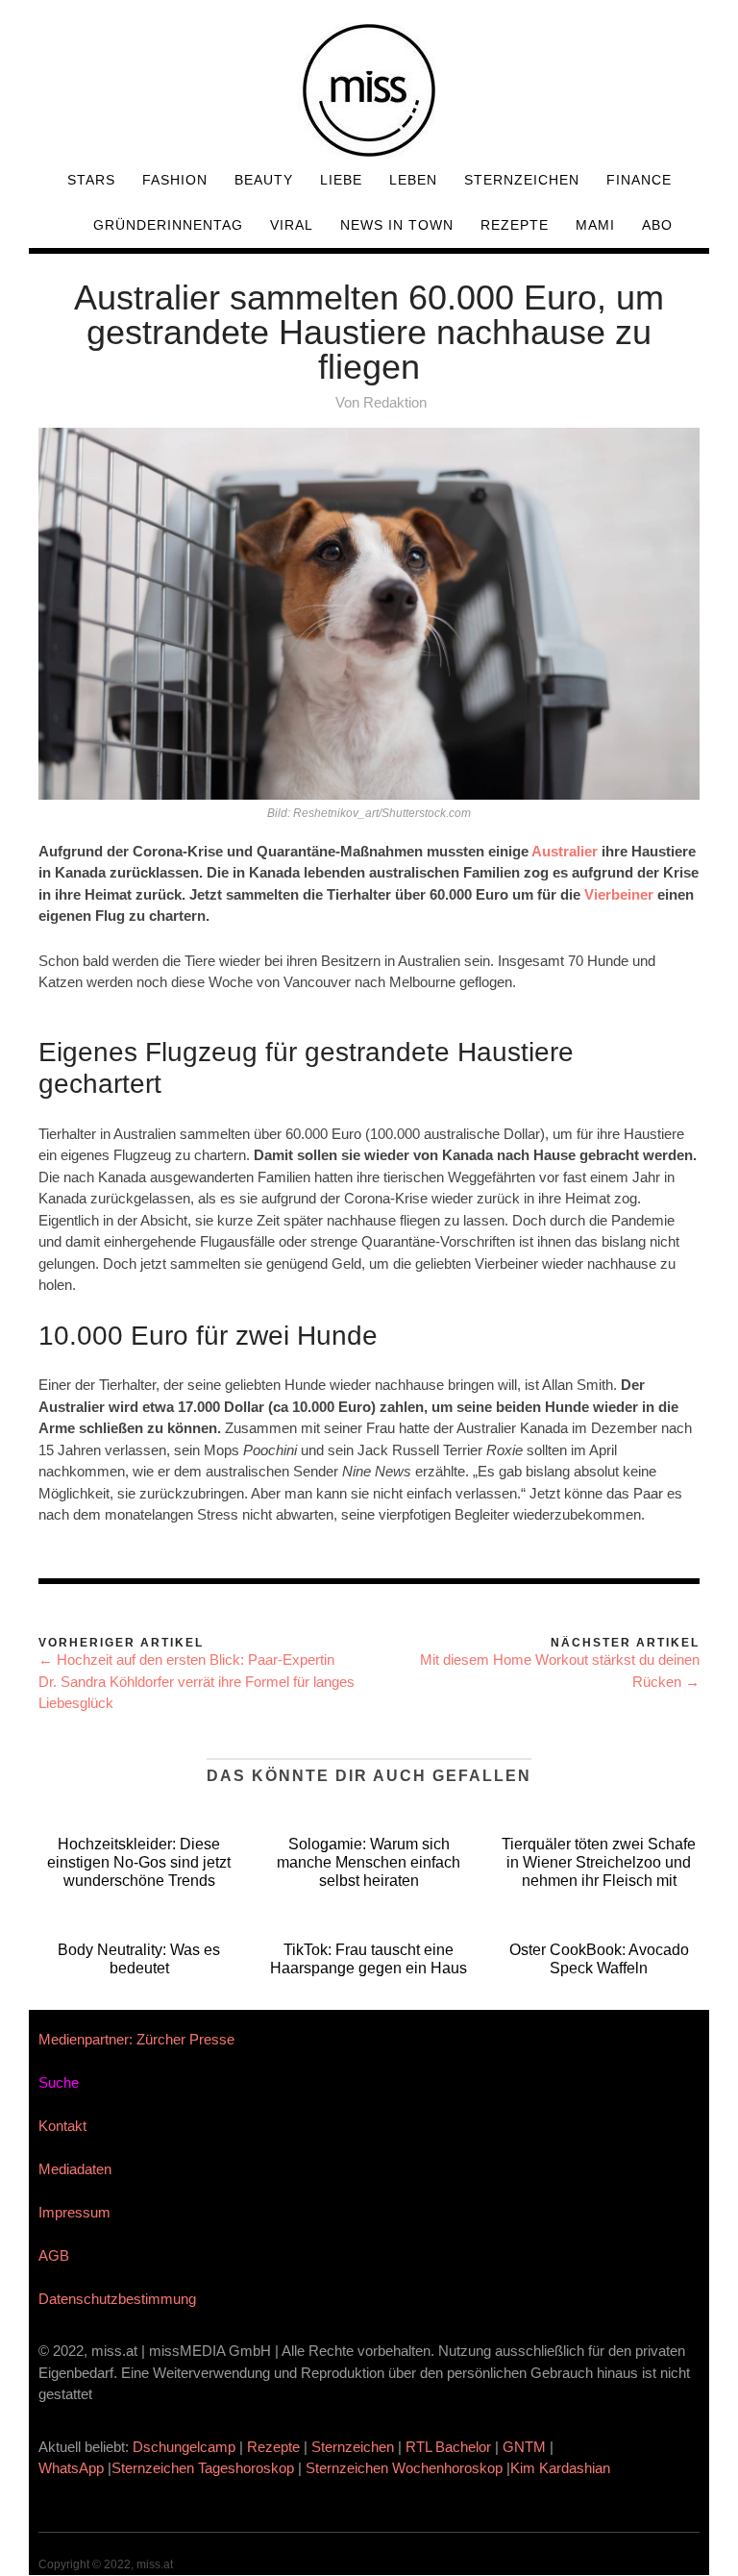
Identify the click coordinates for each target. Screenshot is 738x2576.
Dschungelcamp (184, 2447)
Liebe (341, 180)
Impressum (74, 2212)
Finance (639, 180)
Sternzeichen (522, 180)
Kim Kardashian (562, 2468)
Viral (292, 225)
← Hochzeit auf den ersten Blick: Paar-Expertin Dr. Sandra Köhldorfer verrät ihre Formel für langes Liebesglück (197, 1681)
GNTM (524, 2447)
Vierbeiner (619, 894)
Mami (595, 225)
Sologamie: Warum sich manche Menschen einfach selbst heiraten (369, 1862)
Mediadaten (75, 2169)
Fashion (175, 180)
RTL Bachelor (448, 2447)
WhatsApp (71, 2468)
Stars (91, 180)
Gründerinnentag (168, 225)
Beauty (264, 180)
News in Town (397, 225)
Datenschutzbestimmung (117, 2299)
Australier (565, 851)
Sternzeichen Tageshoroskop (203, 2468)
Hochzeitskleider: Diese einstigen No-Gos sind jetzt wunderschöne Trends (139, 1862)
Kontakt (62, 2126)
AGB (54, 2255)
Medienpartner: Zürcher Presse (136, 2039)
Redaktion (395, 402)
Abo (657, 225)
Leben (413, 180)
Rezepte (515, 225)
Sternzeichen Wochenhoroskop (404, 2468)
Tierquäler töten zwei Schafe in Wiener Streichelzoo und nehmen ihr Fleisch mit (599, 1862)
